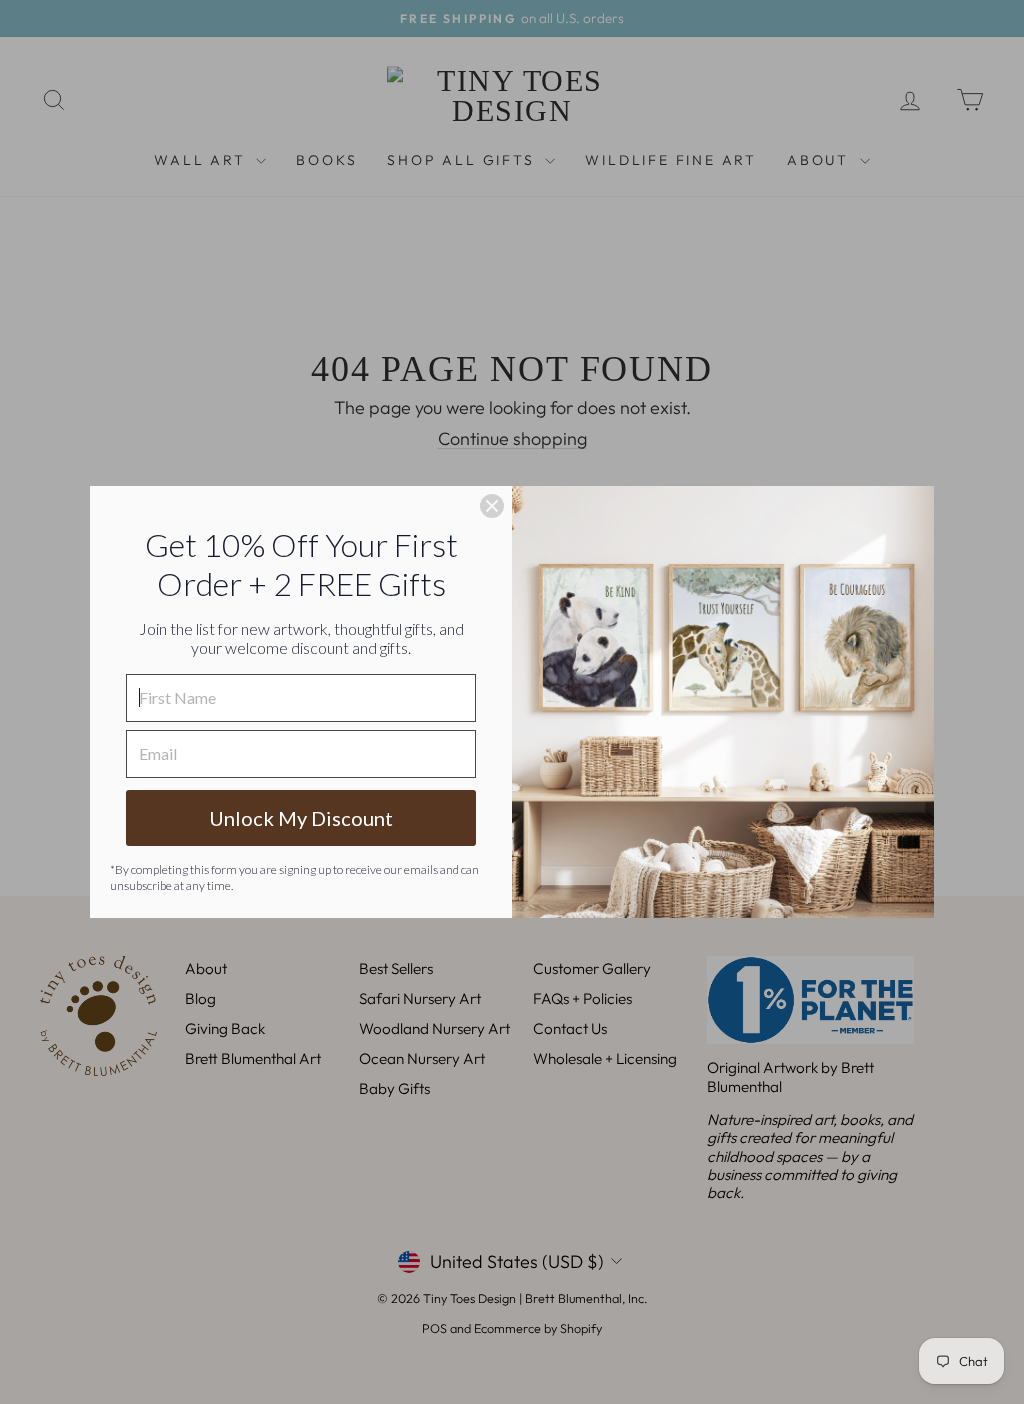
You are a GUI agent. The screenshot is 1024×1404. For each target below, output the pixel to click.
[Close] (492, 506)
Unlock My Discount (301, 818)
